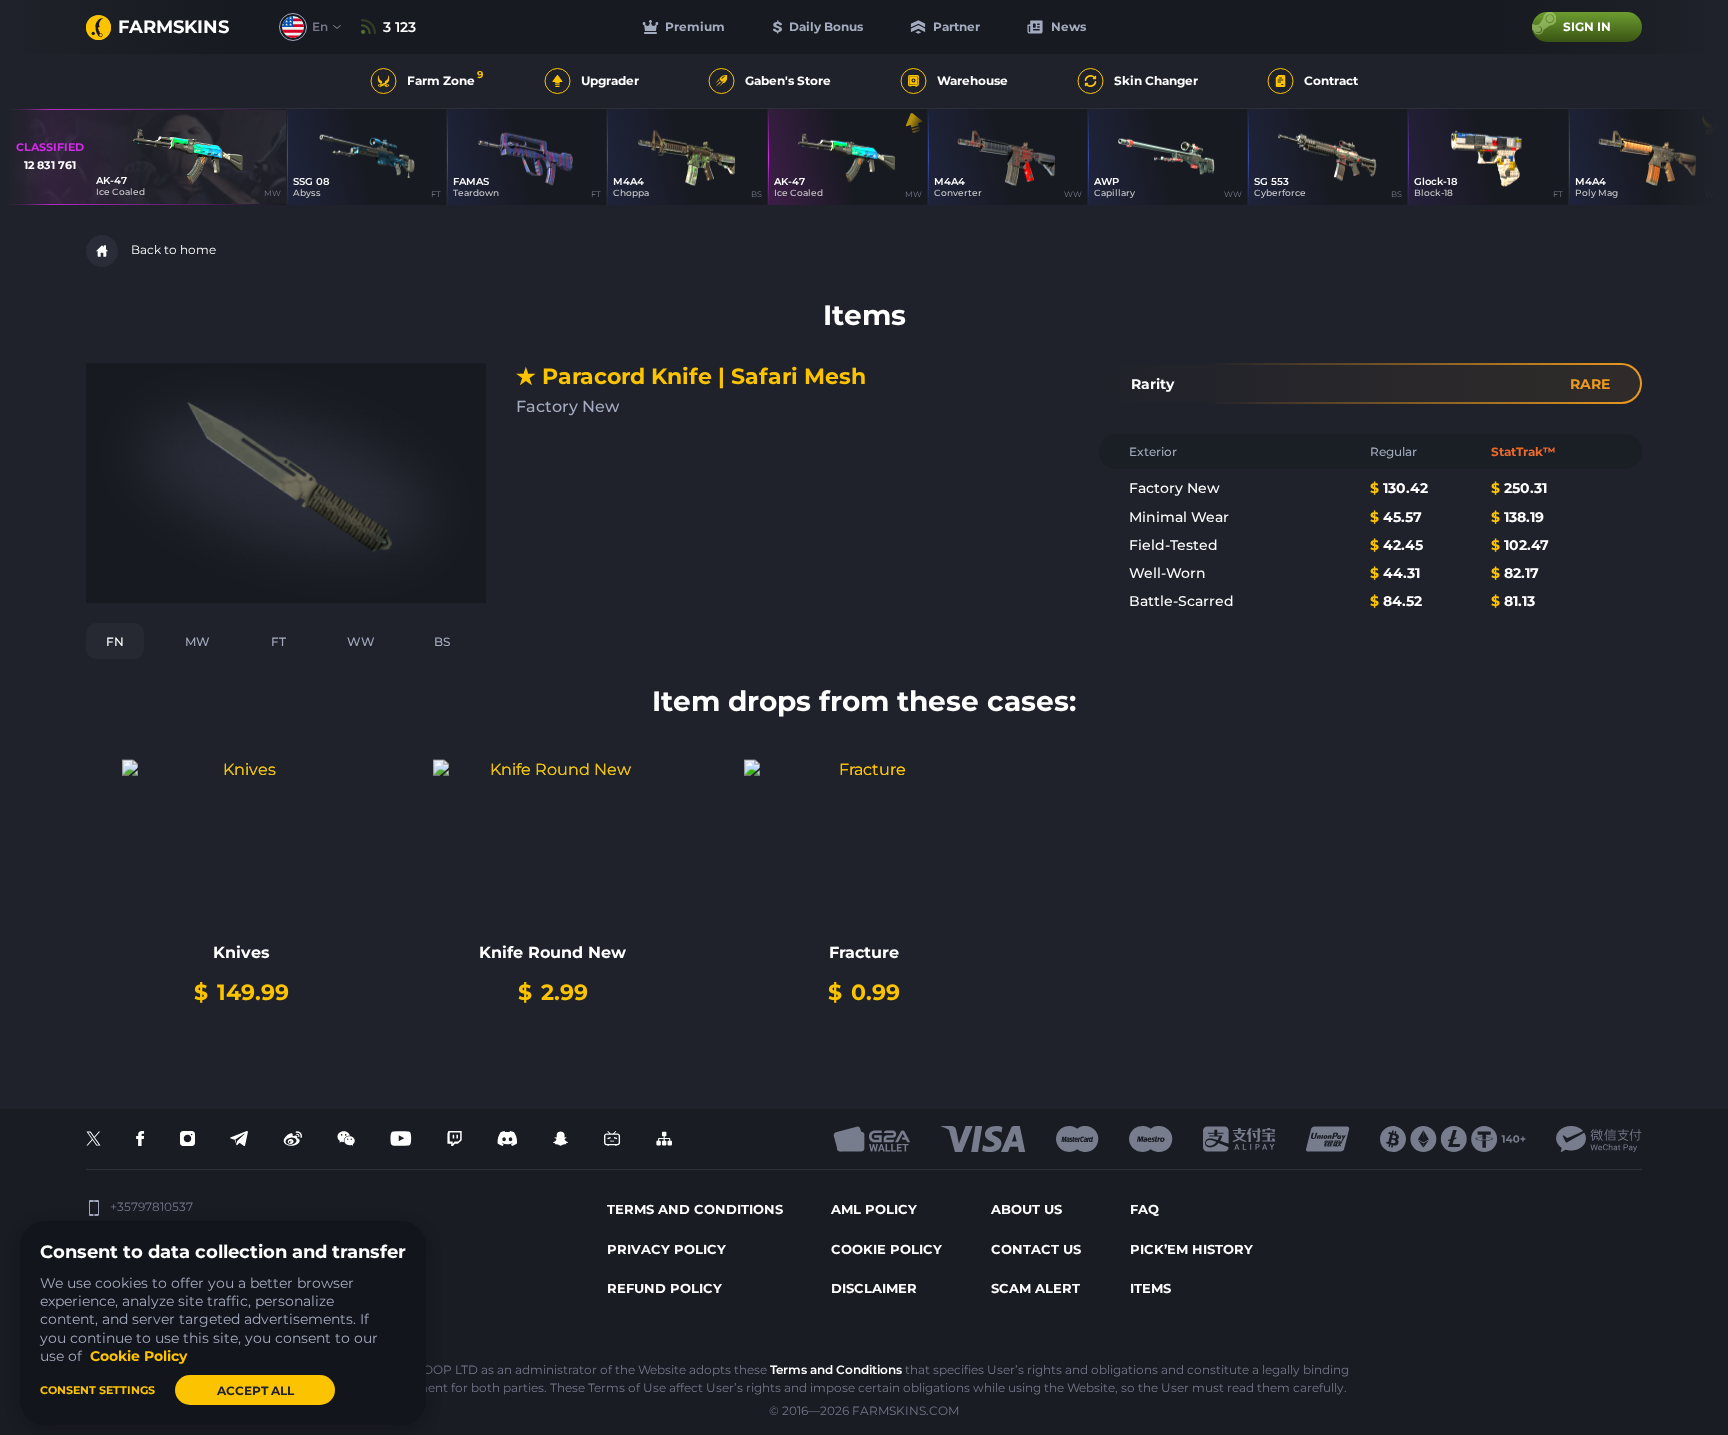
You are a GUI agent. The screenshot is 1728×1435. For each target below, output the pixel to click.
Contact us (1036, 1249)
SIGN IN (1587, 26)
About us (1026, 1209)
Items (1150, 1288)
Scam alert (1035, 1288)
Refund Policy (664, 1288)
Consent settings (97, 1390)
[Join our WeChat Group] (346, 1139)
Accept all (255, 1390)
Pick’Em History (1191, 1249)
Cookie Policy (886, 1249)
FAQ (1144, 1209)
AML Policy (874, 1209)
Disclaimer (874, 1288)
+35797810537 (151, 1207)
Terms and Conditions (836, 1369)
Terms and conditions (695, 1209)
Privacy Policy (666, 1249)
